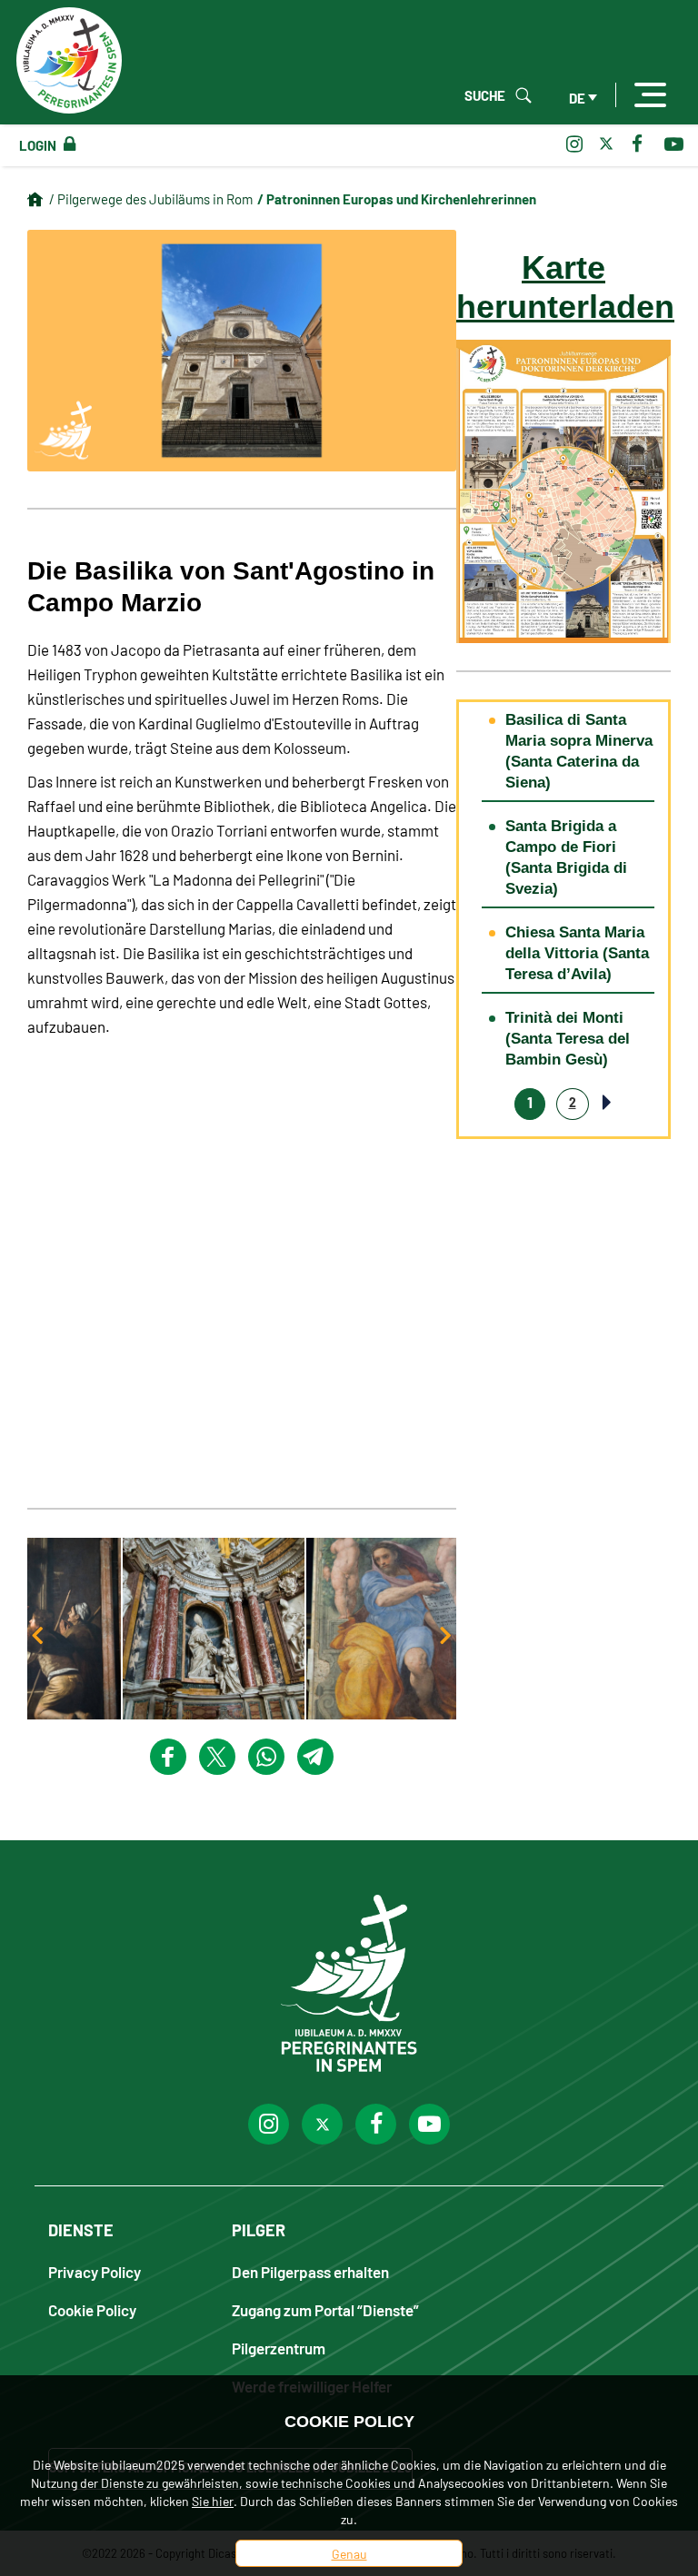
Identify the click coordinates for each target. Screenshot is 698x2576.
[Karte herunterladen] (563, 489)
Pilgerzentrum (279, 2348)
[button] (242, 1629)
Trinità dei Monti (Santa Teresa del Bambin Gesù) (568, 1039)
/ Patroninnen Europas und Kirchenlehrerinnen (397, 198)
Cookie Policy (92, 2309)
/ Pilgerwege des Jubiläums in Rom (151, 198)
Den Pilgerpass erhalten (310, 2271)
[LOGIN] (66, 144)
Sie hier (213, 2501)
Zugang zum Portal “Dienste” (325, 2309)
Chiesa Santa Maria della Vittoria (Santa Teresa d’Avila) (577, 953)
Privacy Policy (95, 2271)
